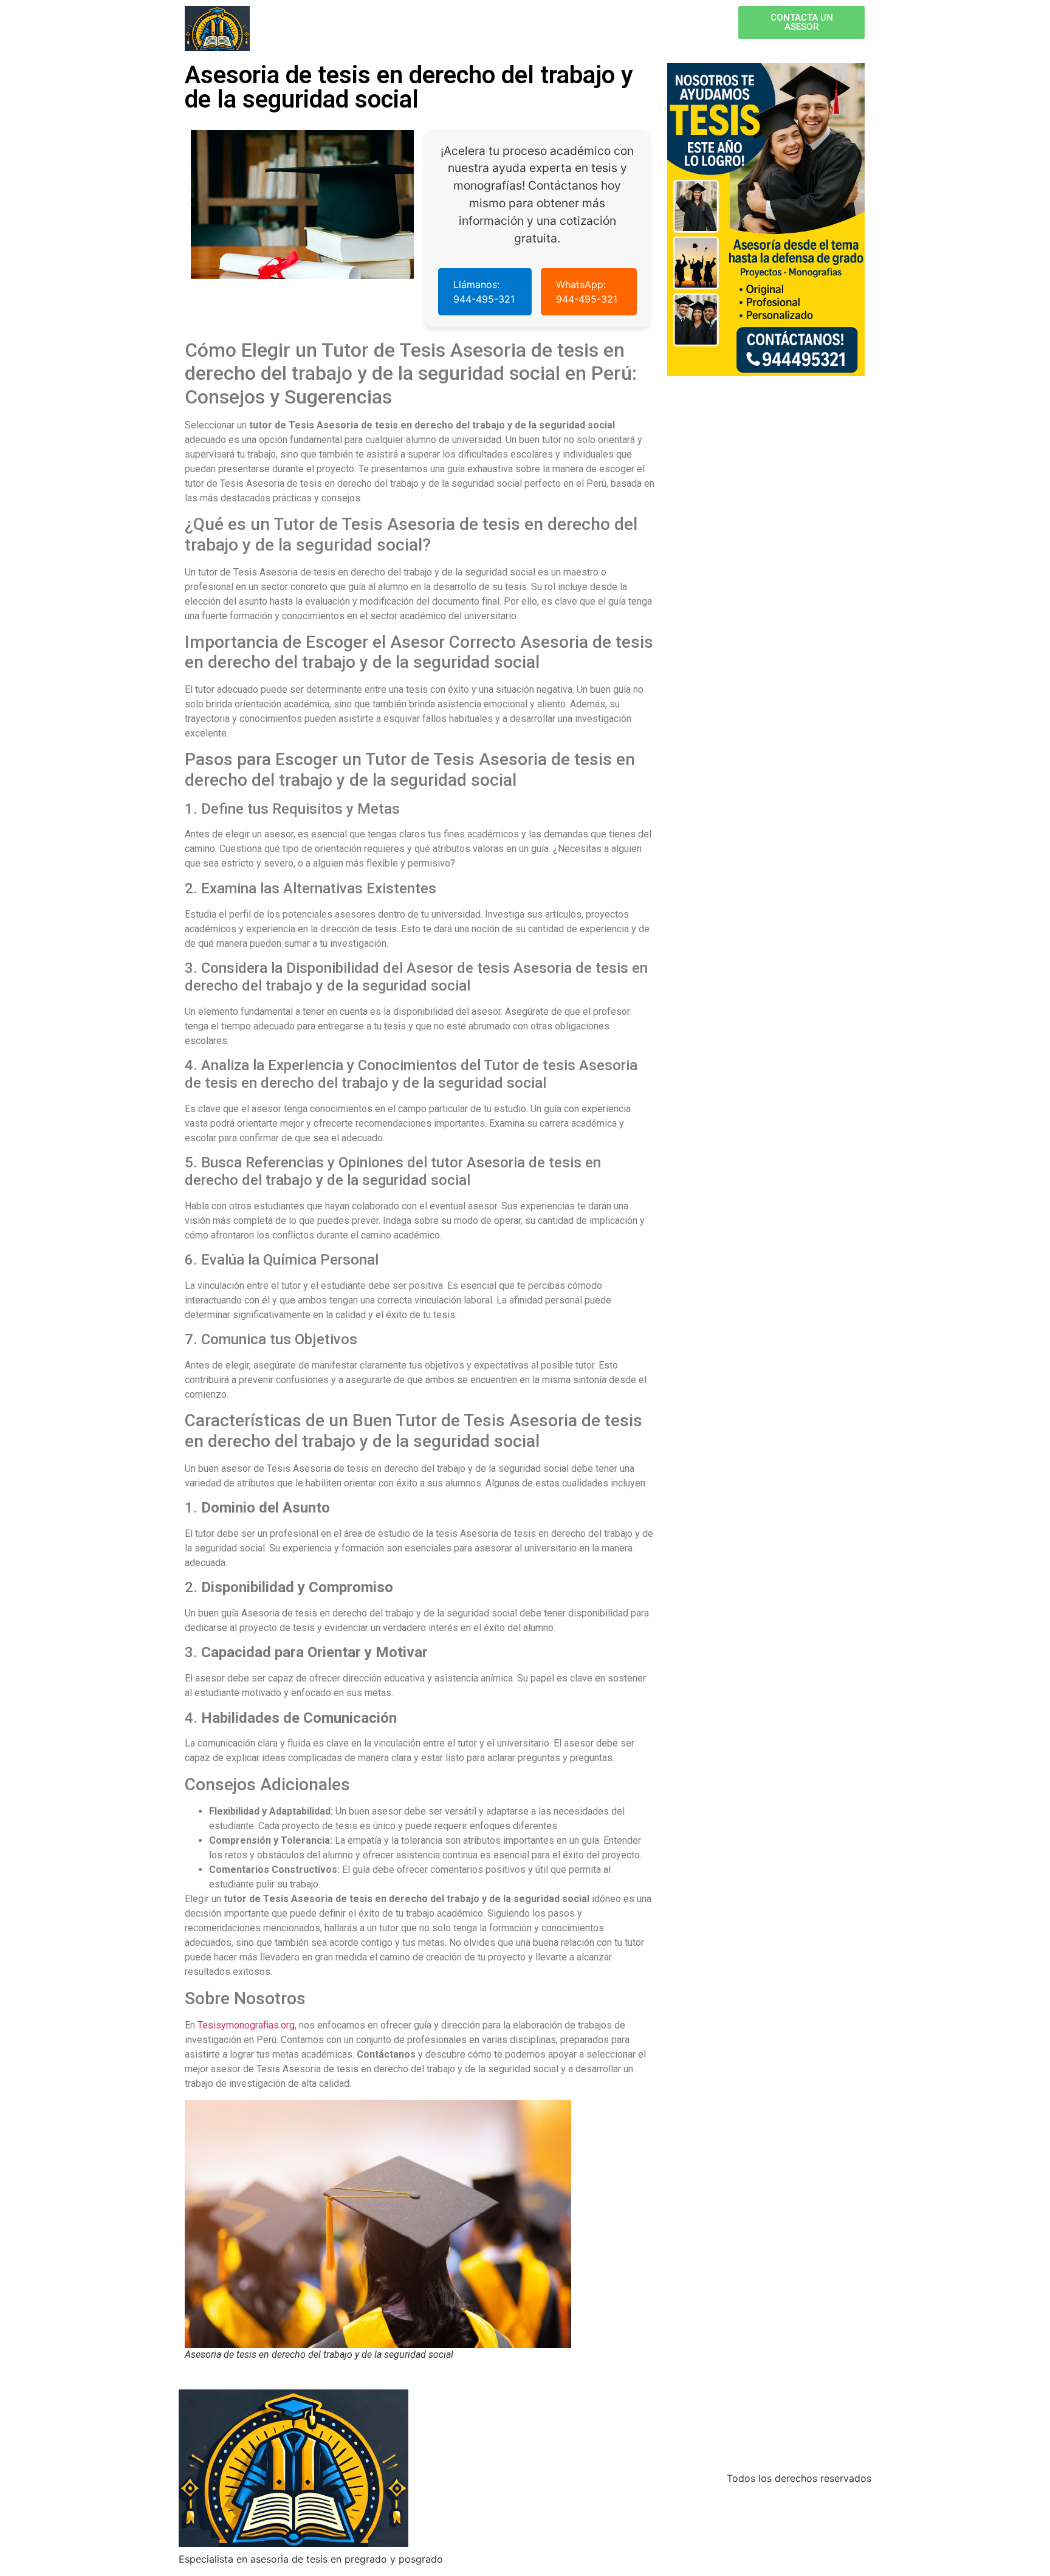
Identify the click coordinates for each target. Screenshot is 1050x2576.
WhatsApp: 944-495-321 (587, 292)
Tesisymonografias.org (246, 2025)
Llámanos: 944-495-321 (484, 292)
